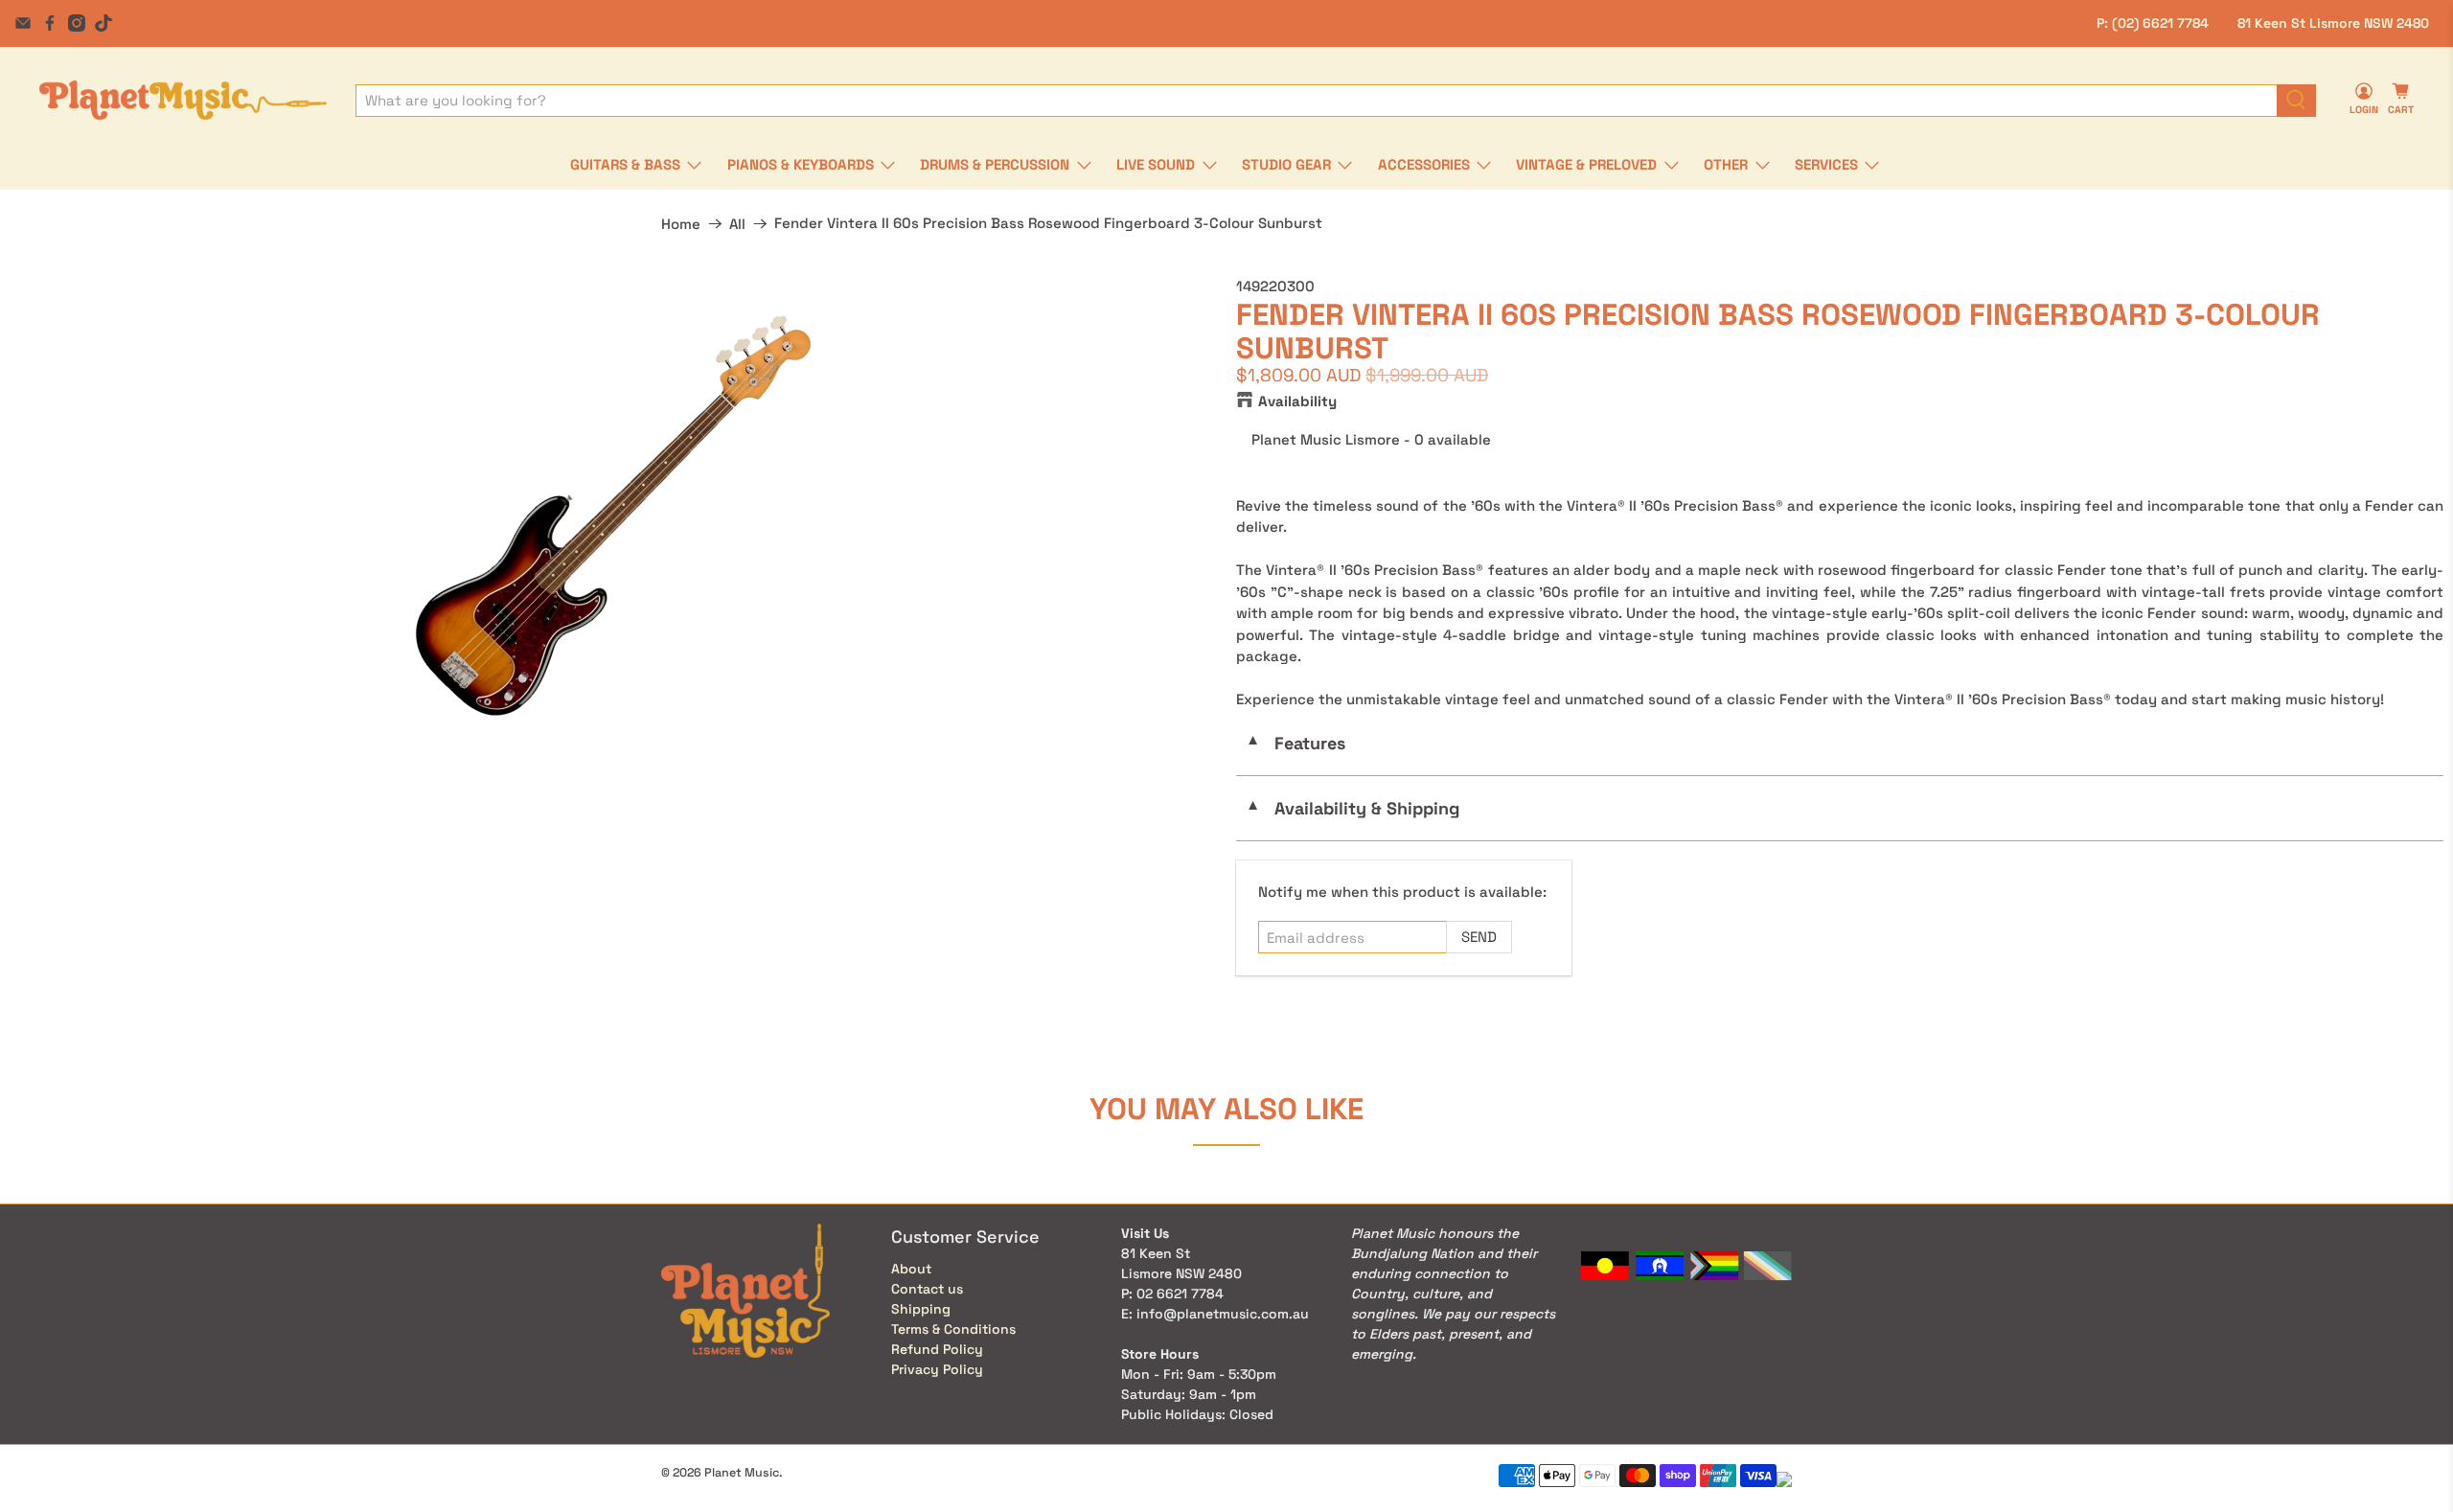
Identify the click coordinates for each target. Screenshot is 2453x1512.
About (911, 1269)
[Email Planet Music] (23, 23)
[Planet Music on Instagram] (77, 23)
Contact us (927, 1289)
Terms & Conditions (953, 1329)
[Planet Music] (183, 100)
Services (1826, 164)
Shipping (921, 1309)
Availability (1297, 401)
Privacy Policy (937, 1369)
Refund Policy (937, 1349)
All (737, 224)
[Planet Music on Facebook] (50, 23)
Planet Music (742, 1473)
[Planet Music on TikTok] (103, 23)
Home (681, 224)
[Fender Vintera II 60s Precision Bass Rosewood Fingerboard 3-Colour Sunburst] (613, 515)
